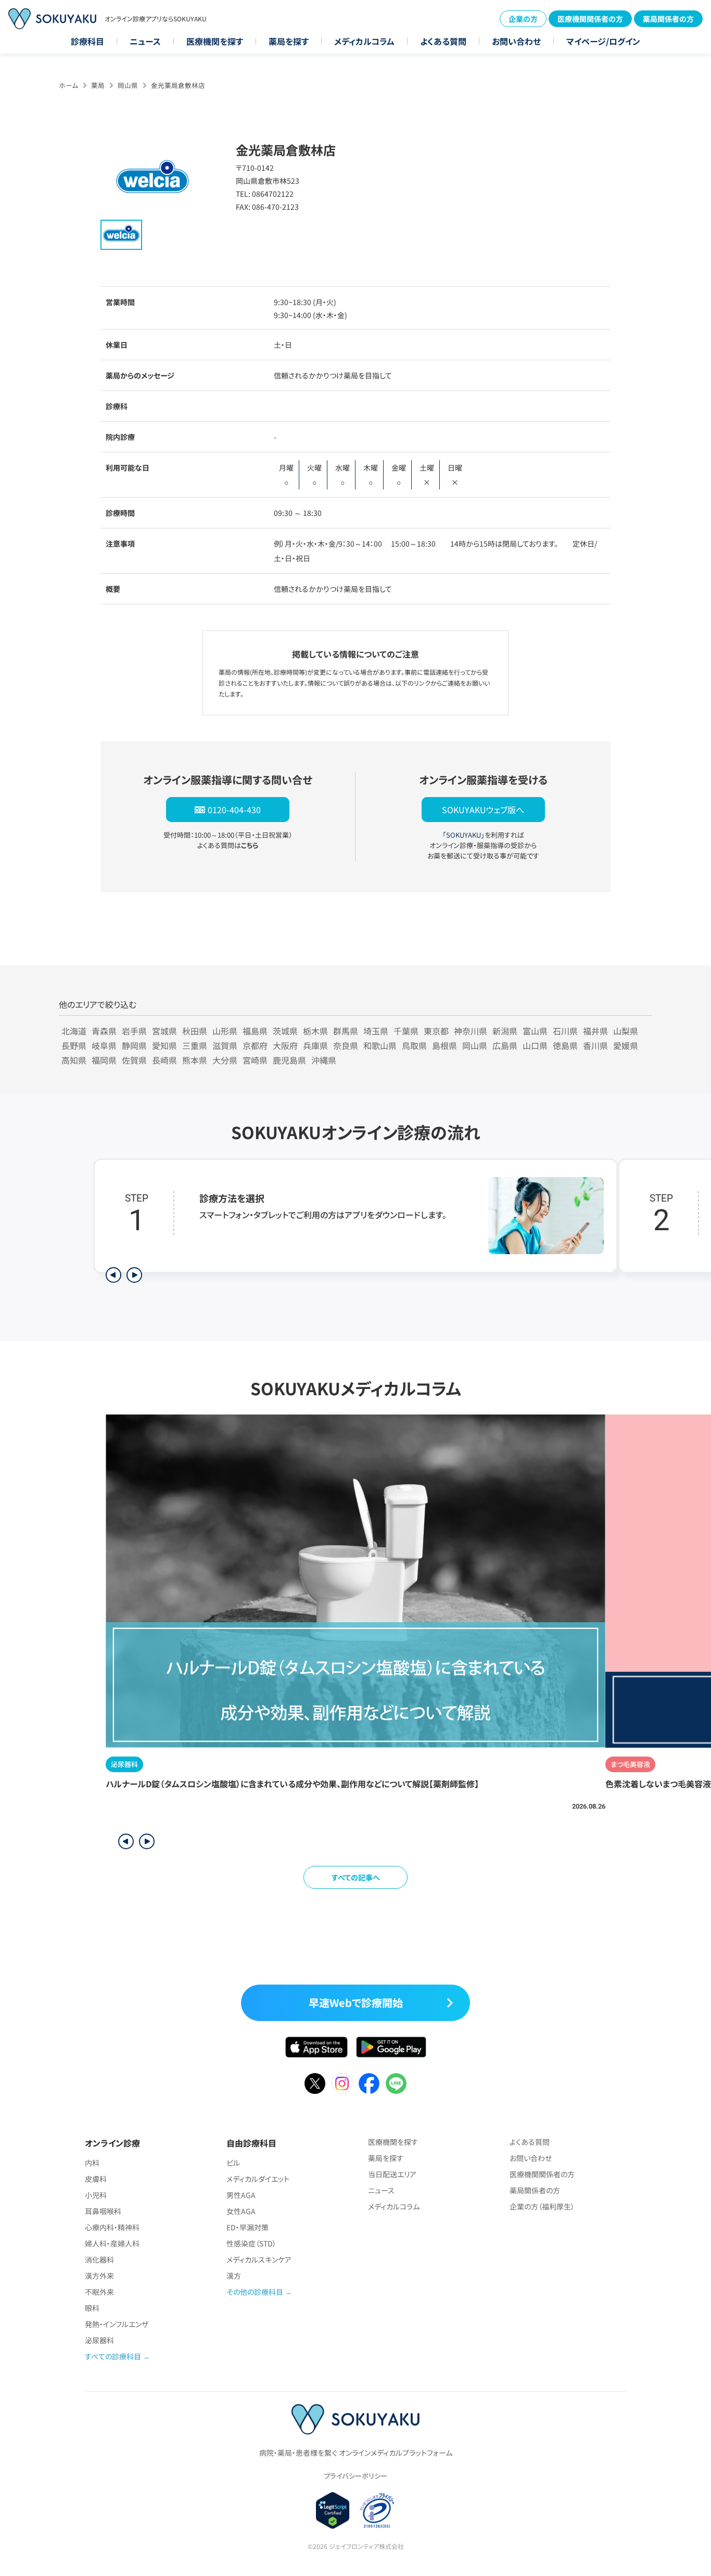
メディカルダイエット (258, 2179)
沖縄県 (324, 1060)
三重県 (195, 1045)
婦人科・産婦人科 (112, 2243)
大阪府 (285, 1045)
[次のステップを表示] (134, 1275)
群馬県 (346, 1031)
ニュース (145, 41)
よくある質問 (443, 41)
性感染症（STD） (251, 2243)
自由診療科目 (251, 2143)
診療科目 (87, 41)
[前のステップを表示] (113, 1275)
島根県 (445, 1045)
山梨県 (626, 1031)
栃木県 (315, 1031)
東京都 (436, 1031)
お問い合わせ (516, 41)
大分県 (225, 1060)
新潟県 (505, 1031)
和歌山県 (380, 1045)
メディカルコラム (364, 41)
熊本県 (195, 1060)
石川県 (565, 1031)
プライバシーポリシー (355, 2476)
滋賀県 (225, 1045)
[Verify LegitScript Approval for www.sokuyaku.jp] (333, 2510)
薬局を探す (289, 41)
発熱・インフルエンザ (117, 2324)
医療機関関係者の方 (590, 19)
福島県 (255, 1031)
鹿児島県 (289, 1060)
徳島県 (565, 1045)
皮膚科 (96, 2179)
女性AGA (241, 2211)
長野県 (74, 1045)
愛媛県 (626, 1045)
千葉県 (406, 1031)
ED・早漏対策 (247, 2227)
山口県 (535, 1045)
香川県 (595, 1045)
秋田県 (195, 1031)
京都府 (255, 1045)
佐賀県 (134, 1060)
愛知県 (164, 1045)
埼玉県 (376, 1031)
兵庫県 (315, 1045)
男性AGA (241, 2195)
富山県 (535, 1031)
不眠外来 (99, 2292)
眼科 (92, 2308)
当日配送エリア (392, 2174)
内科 (92, 2163)
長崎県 (164, 1060)
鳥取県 (414, 1045)
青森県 (104, 1031)
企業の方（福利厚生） (542, 2206)
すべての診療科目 (113, 2356)
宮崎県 (255, 1060)
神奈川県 (471, 1031)
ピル (233, 2163)
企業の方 (523, 19)
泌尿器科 (99, 2340)
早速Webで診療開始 (356, 2003)
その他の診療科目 (255, 2292)
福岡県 (104, 1060)
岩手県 (134, 1031)
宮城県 (164, 1031)
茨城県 (285, 1031)
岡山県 (128, 85)
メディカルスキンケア (259, 2259)
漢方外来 (99, 2276)
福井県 (595, 1031)
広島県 (505, 1045)
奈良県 (346, 1045)
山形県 (225, 1031)
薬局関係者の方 (668, 19)
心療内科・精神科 (112, 2227)
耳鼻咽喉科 (103, 2211)
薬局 (98, 85)
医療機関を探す (215, 41)
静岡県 (134, 1045)
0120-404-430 (234, 810)
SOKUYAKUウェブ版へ (483, 810)
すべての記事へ (356, 1877)
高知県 (74, 1060)
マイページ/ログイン (603, 41)
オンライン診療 (112, 2143)
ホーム (68, 85)
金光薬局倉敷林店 (178, 85)
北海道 (74, 1031)
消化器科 (99, 2259)
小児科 (96, 2195)
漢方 (234, 2276)
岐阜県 (104, 1045)
